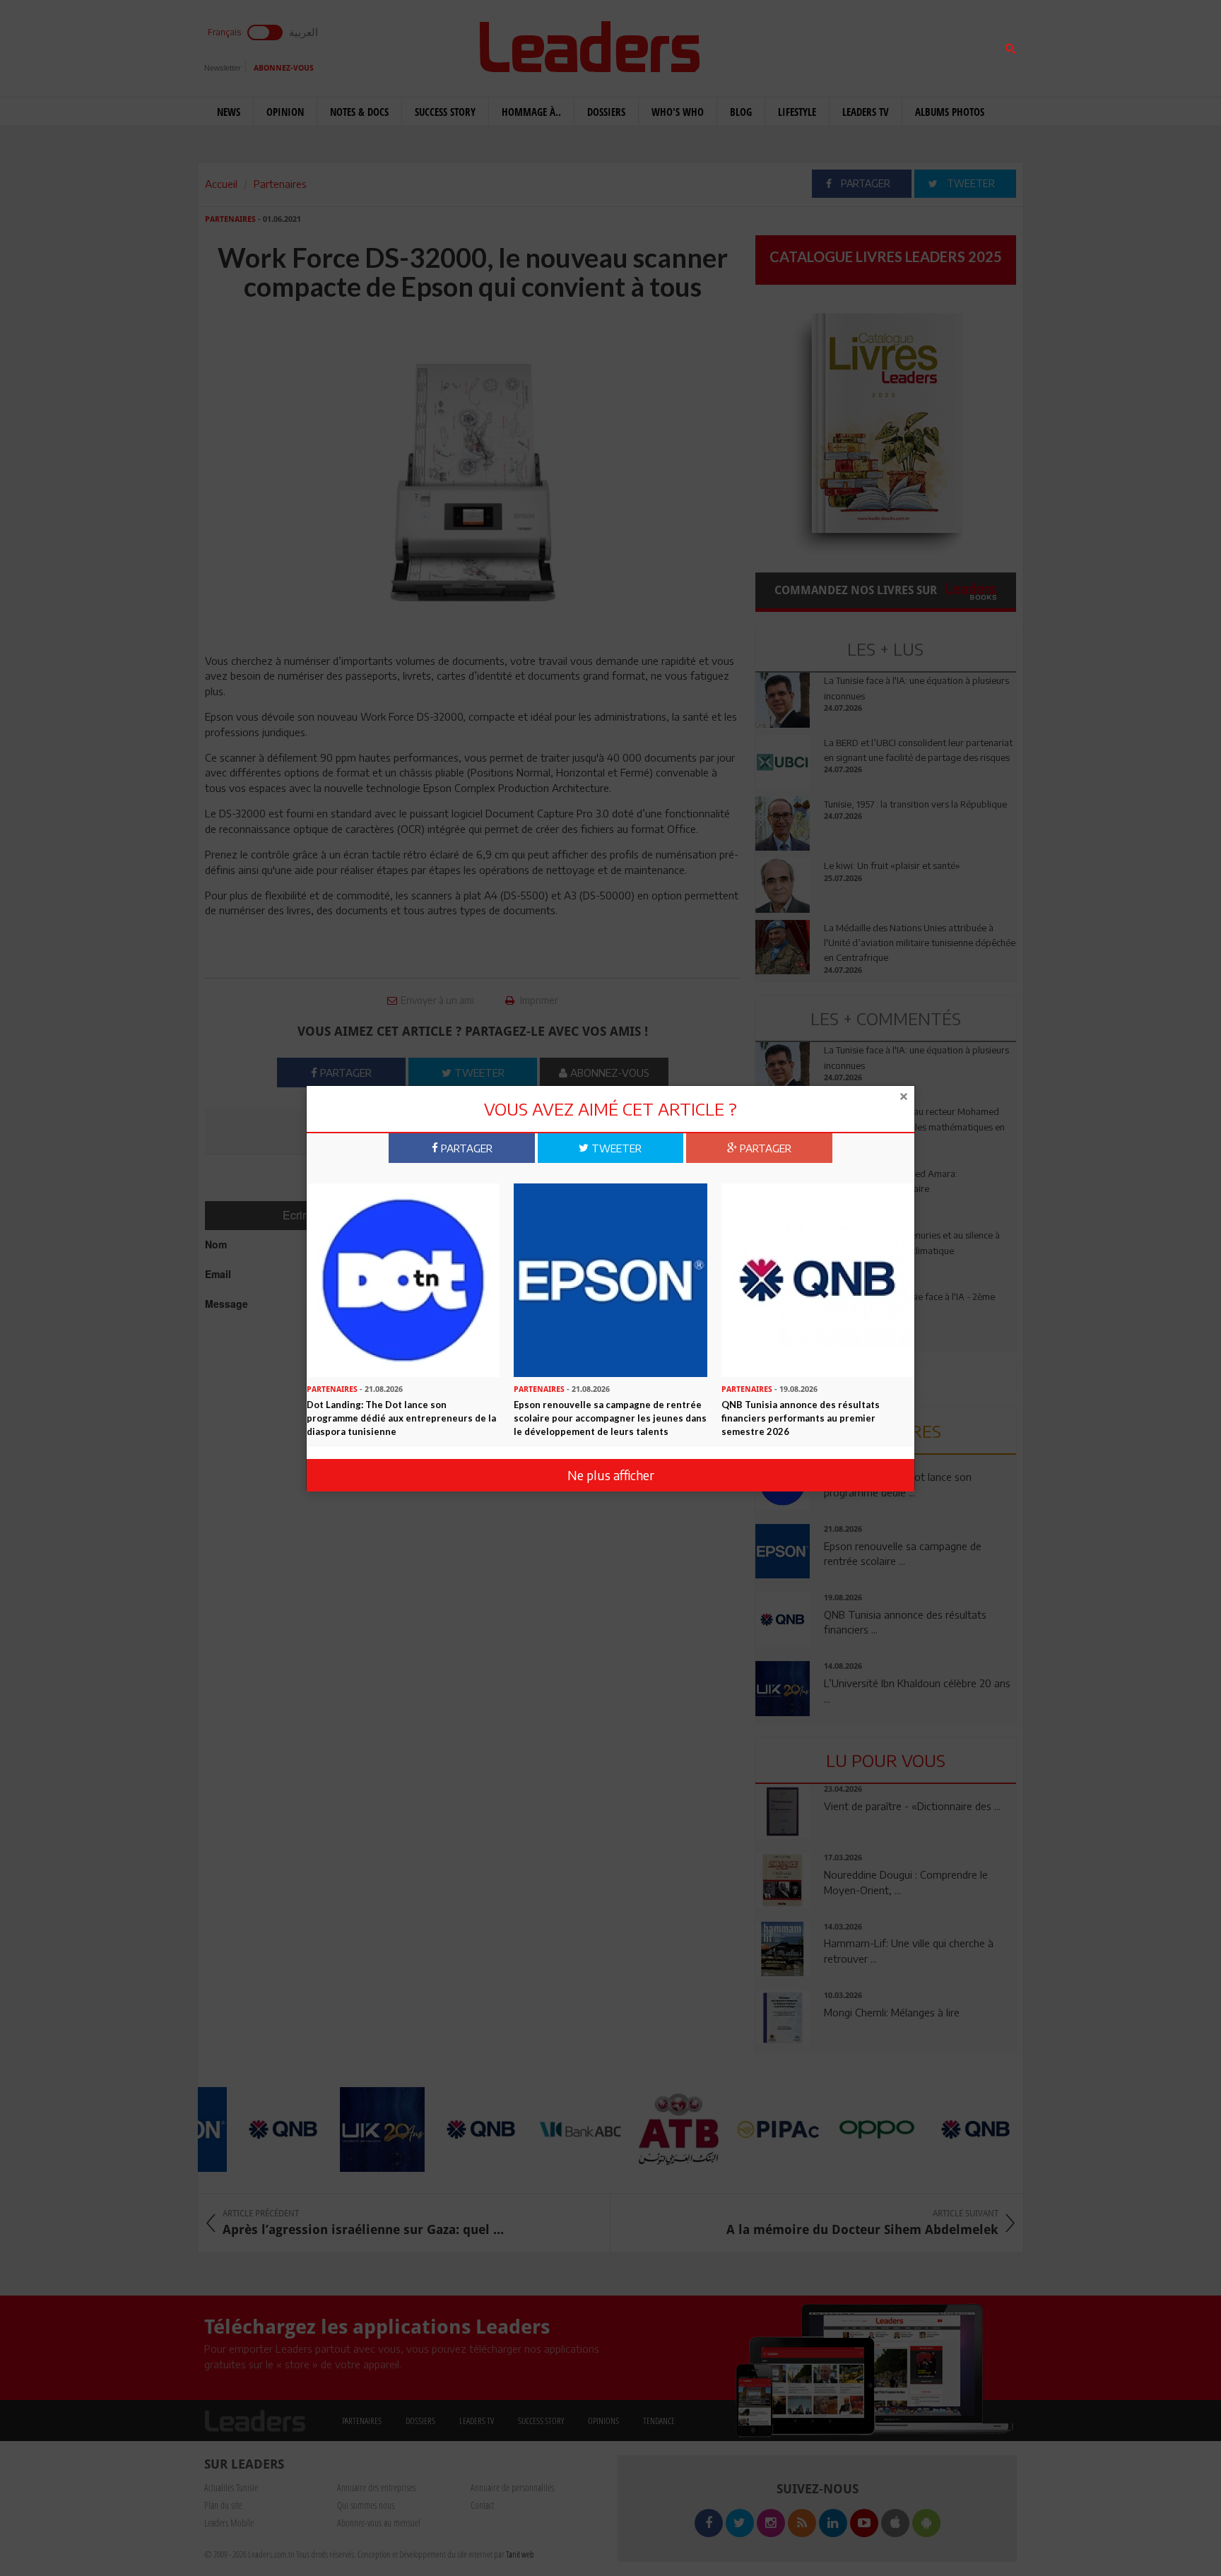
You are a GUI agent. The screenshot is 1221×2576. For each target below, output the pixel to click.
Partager (465, 1147)
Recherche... (789, 45)
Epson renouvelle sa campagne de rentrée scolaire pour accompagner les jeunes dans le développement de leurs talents (610, 1418)
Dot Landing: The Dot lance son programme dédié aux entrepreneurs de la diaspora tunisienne (401, 1418)
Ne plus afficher (611, 1475)
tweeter (615, 1147)
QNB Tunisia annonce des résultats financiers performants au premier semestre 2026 (801, 1418)
